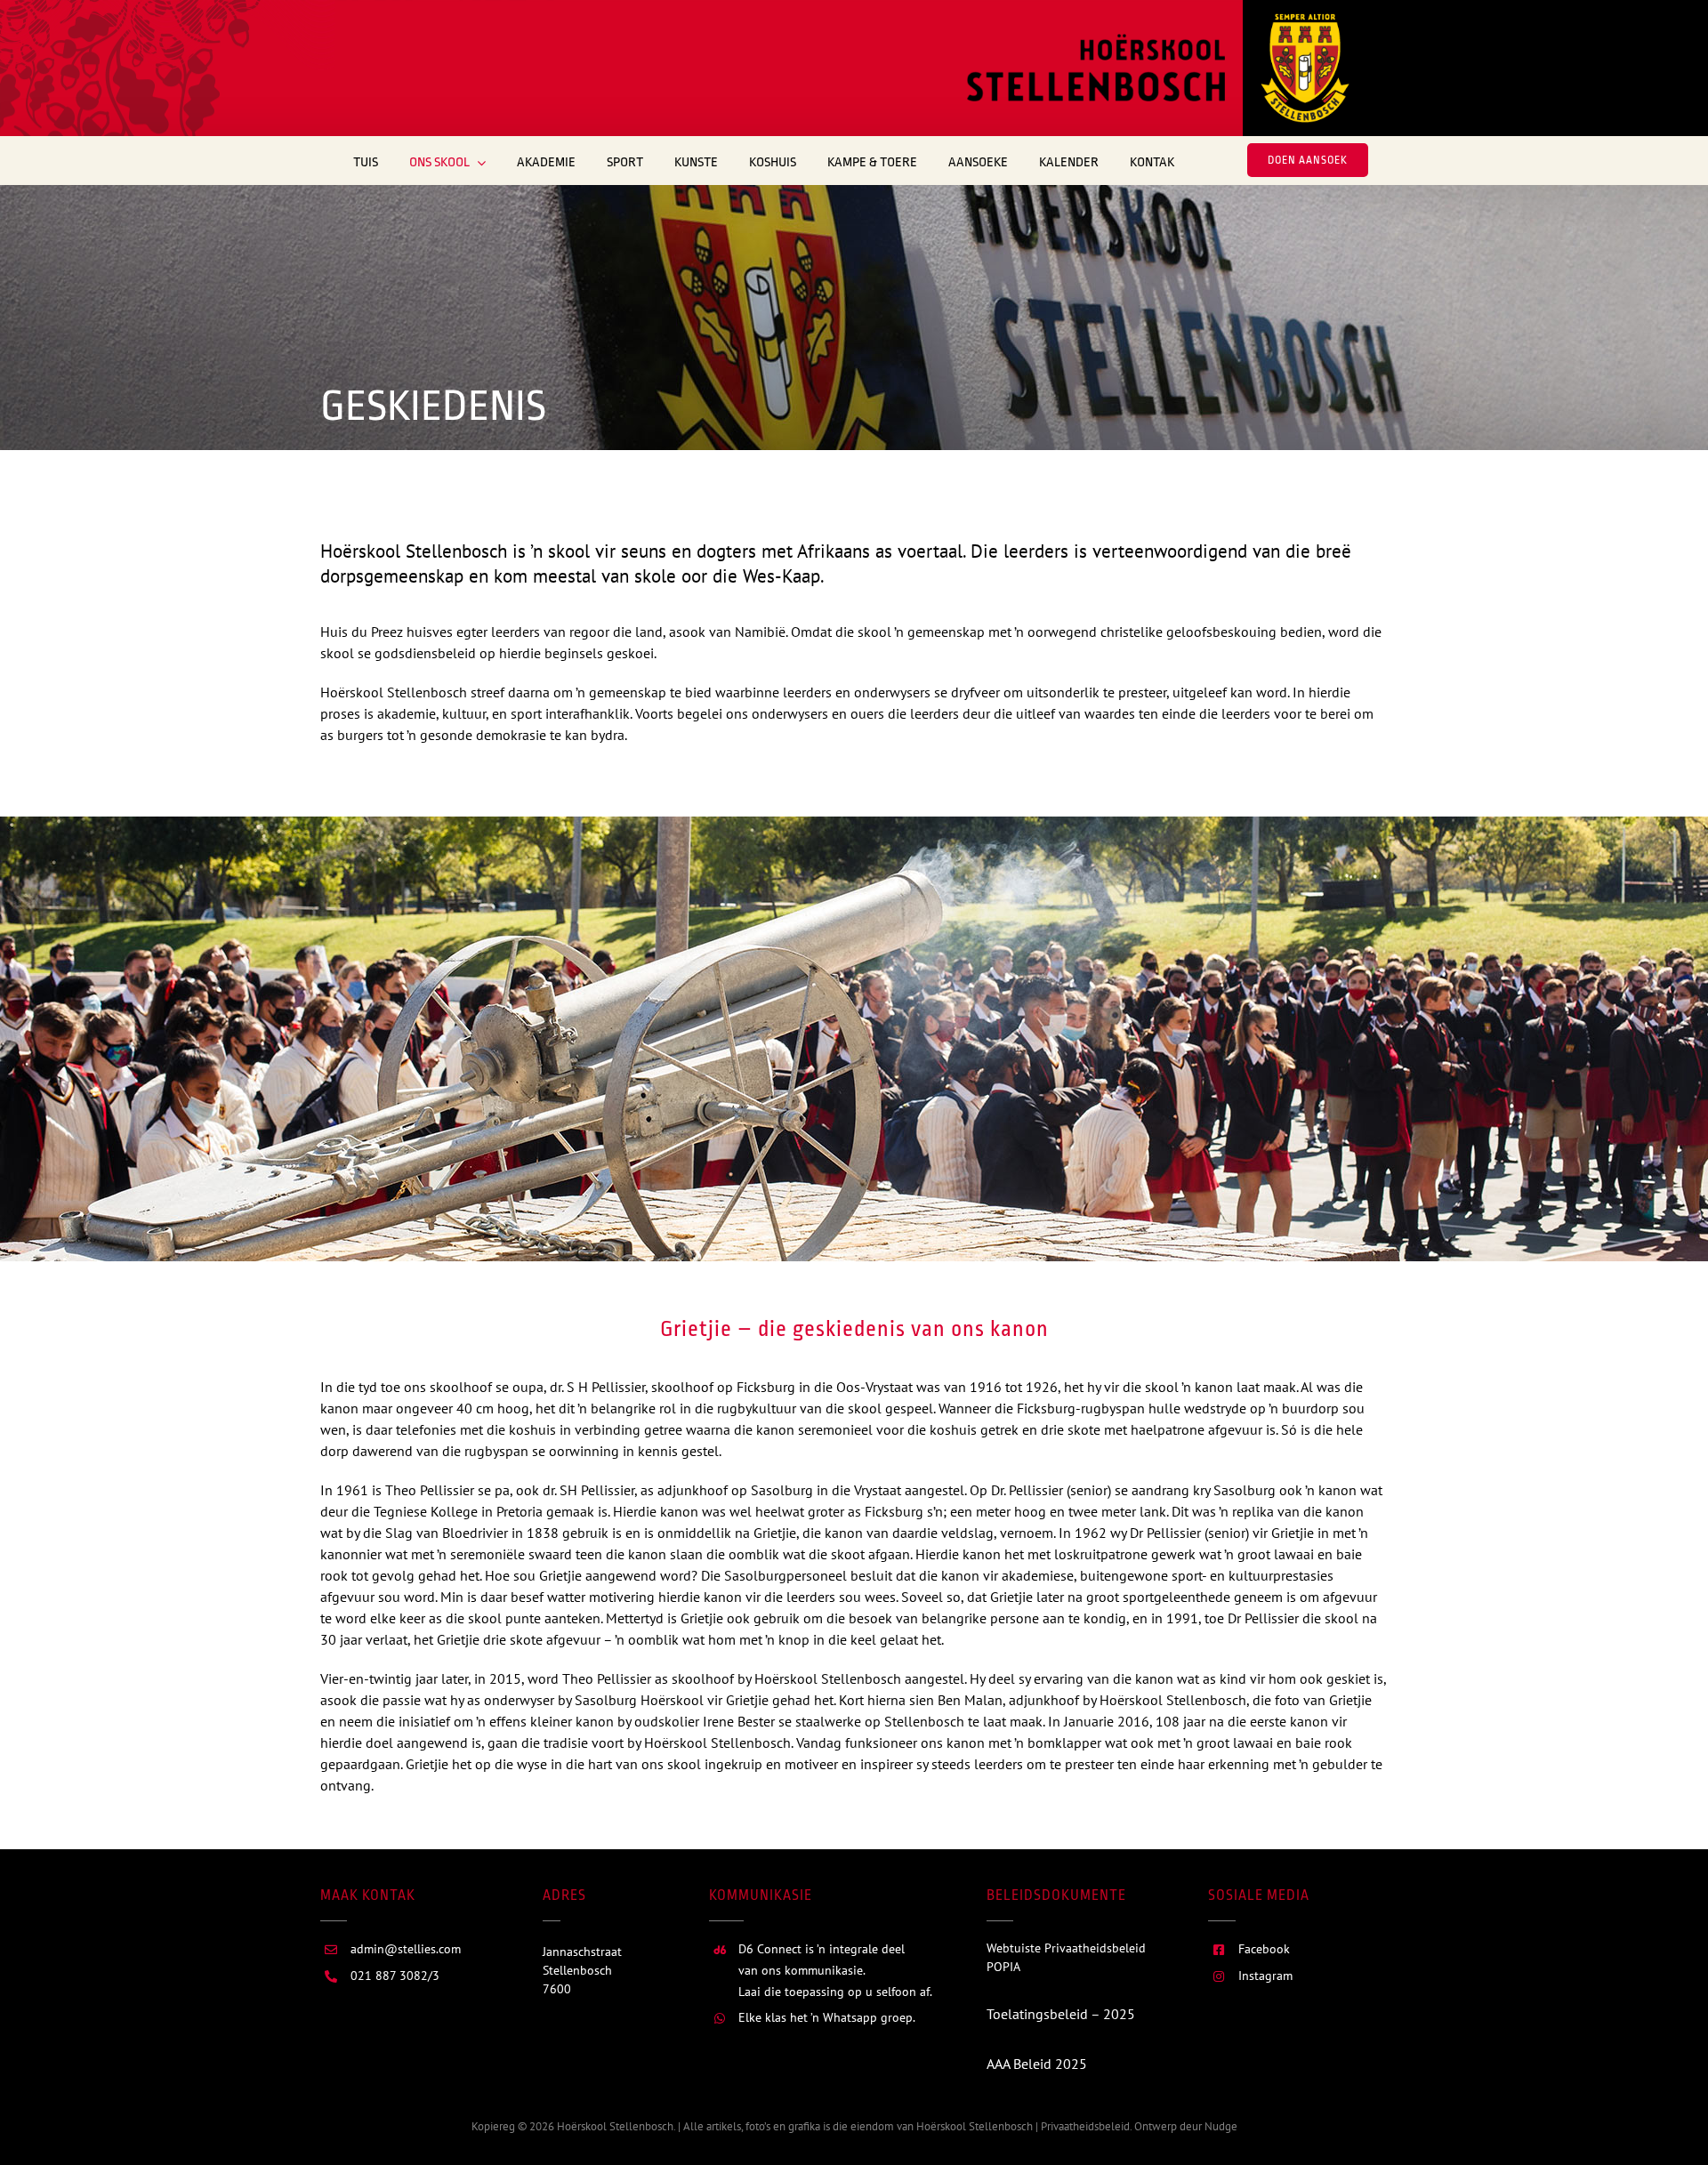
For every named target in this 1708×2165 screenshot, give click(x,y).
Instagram (1265, 1976)
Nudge (1221, 2126)
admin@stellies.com (406, 1949)
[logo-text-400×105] (1096, 41)
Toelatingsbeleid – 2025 (1061, 2014)
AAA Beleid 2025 (1037, 2064)
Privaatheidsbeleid (1084, 2126)
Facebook (1264, 1949)
